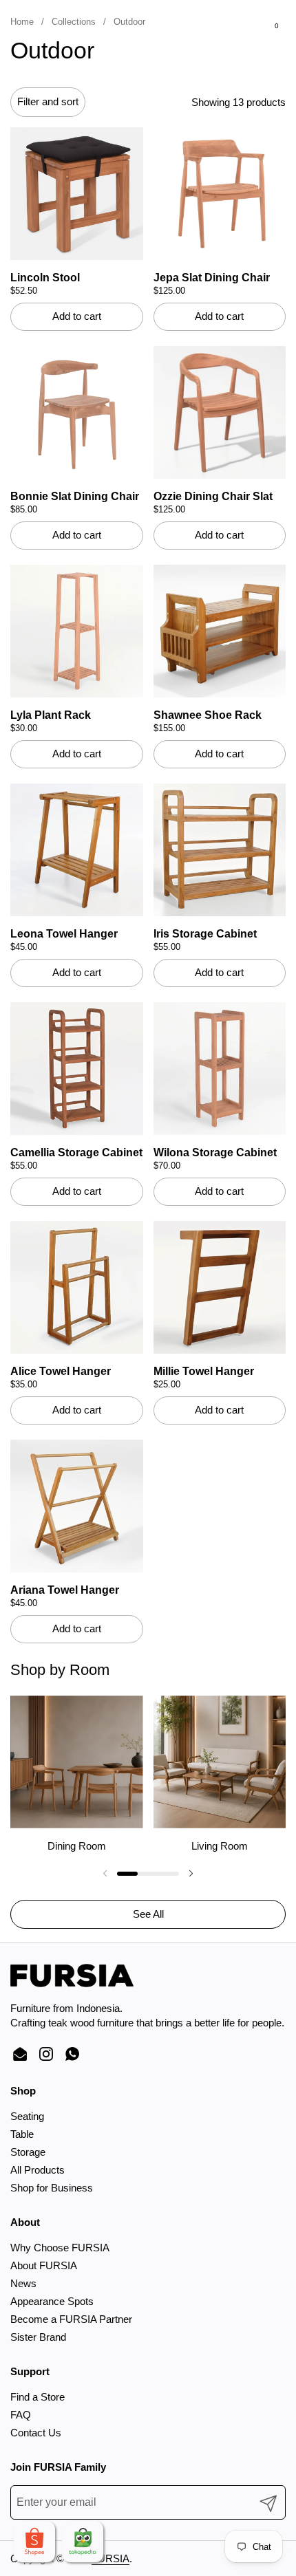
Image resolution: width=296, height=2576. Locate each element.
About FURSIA (44, 2265)
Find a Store (38, 2397)
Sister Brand (38, 2337)
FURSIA (110, 2558)
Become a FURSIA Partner (71, 2319)
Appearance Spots (52, 2301)
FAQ (21, 2415)
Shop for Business (52, 2188)
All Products (38, 2170)
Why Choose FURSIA (60, 2248)
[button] (42, 33)
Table (22, 2134)
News (23, 2283)
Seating (27, 2116)
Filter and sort (48, 101)
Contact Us (36, 2433)
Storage (28, 2152)
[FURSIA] (146, 33)
